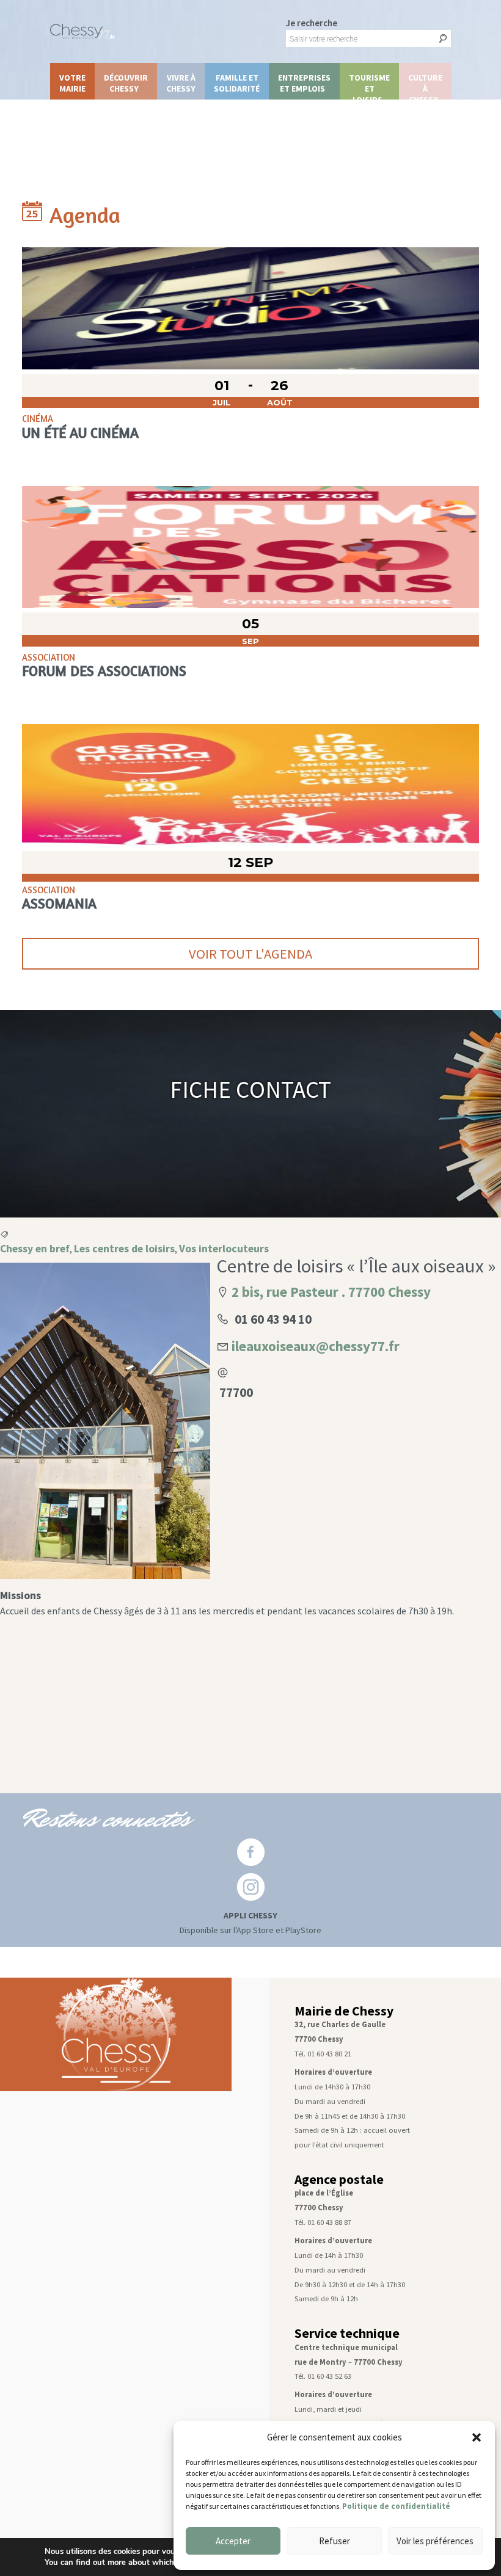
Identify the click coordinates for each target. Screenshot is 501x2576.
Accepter (233, 2541)
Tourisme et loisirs (369, 86)
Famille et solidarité (237, 83)
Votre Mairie (72, 83)
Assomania (59, 903)
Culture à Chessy (425, 86)
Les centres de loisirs (124, 1249)
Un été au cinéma (80, 432)
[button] (477, 2437)
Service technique (347, 2333)
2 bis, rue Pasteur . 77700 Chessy (331, 1292)
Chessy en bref (35, 1249)
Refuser (335, 2541)
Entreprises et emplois (304, 83)
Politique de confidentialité (396, 2506)
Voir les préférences (435, 2541)
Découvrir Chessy (126, 83)
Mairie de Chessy (344, 2011)
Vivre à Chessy (181, 83)
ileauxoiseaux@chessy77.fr (316, 1346)
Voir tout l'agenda (250, 954)
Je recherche (312, 23)
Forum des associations (104, 670)
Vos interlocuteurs (224, 1249)
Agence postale (339, 2179)
